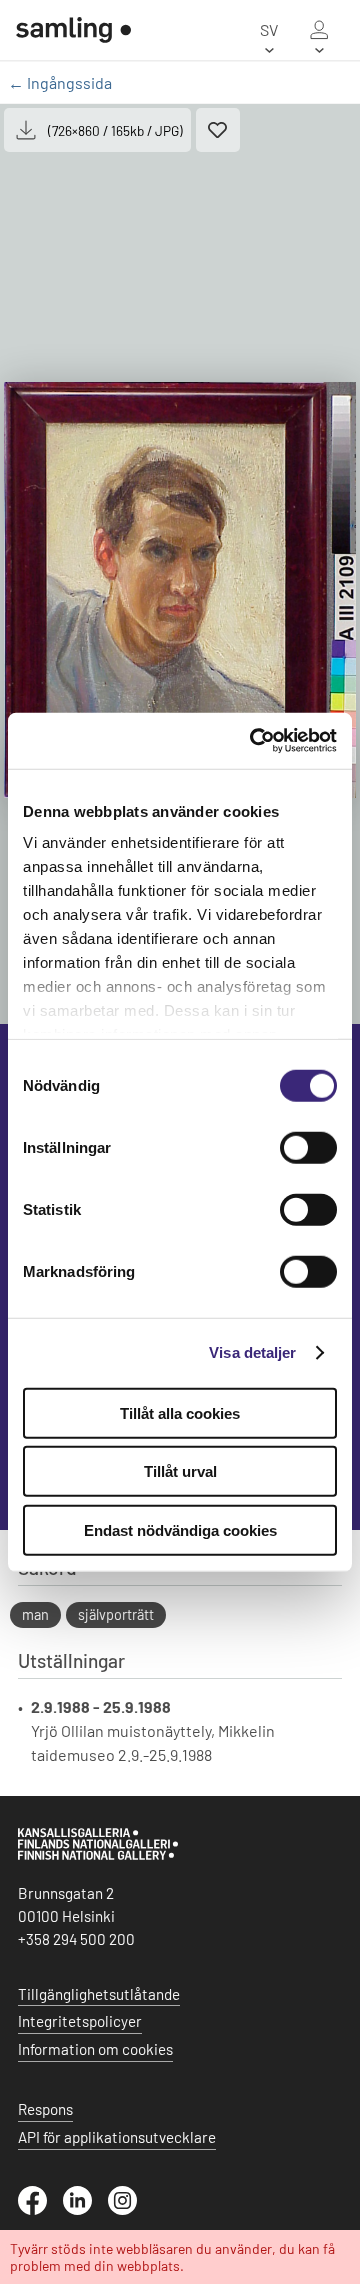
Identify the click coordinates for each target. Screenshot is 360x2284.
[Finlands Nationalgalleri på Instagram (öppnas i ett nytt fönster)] (130, 2209)
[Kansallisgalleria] (98, 1855)
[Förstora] (180, 590)
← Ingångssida (60, 82)
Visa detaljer (252, 1352)
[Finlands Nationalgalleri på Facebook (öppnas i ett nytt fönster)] (40, 2209)
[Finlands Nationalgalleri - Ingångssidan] (65, 30)
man (35, 1614)
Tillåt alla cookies (180, 1412)
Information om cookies (95, 2049)
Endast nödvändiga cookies (180, 1529)
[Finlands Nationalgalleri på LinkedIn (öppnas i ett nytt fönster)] (85, 2209)
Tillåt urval (180, 1471)
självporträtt (116, 1614)
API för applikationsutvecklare (117, 2137)
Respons (45, 2109)
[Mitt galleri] (319, 30)
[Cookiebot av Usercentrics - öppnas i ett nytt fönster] (254, 741)
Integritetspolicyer (80, 2021)
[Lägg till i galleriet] (218, 130)
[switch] (308, 1147)
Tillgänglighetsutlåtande (99, 1994)
